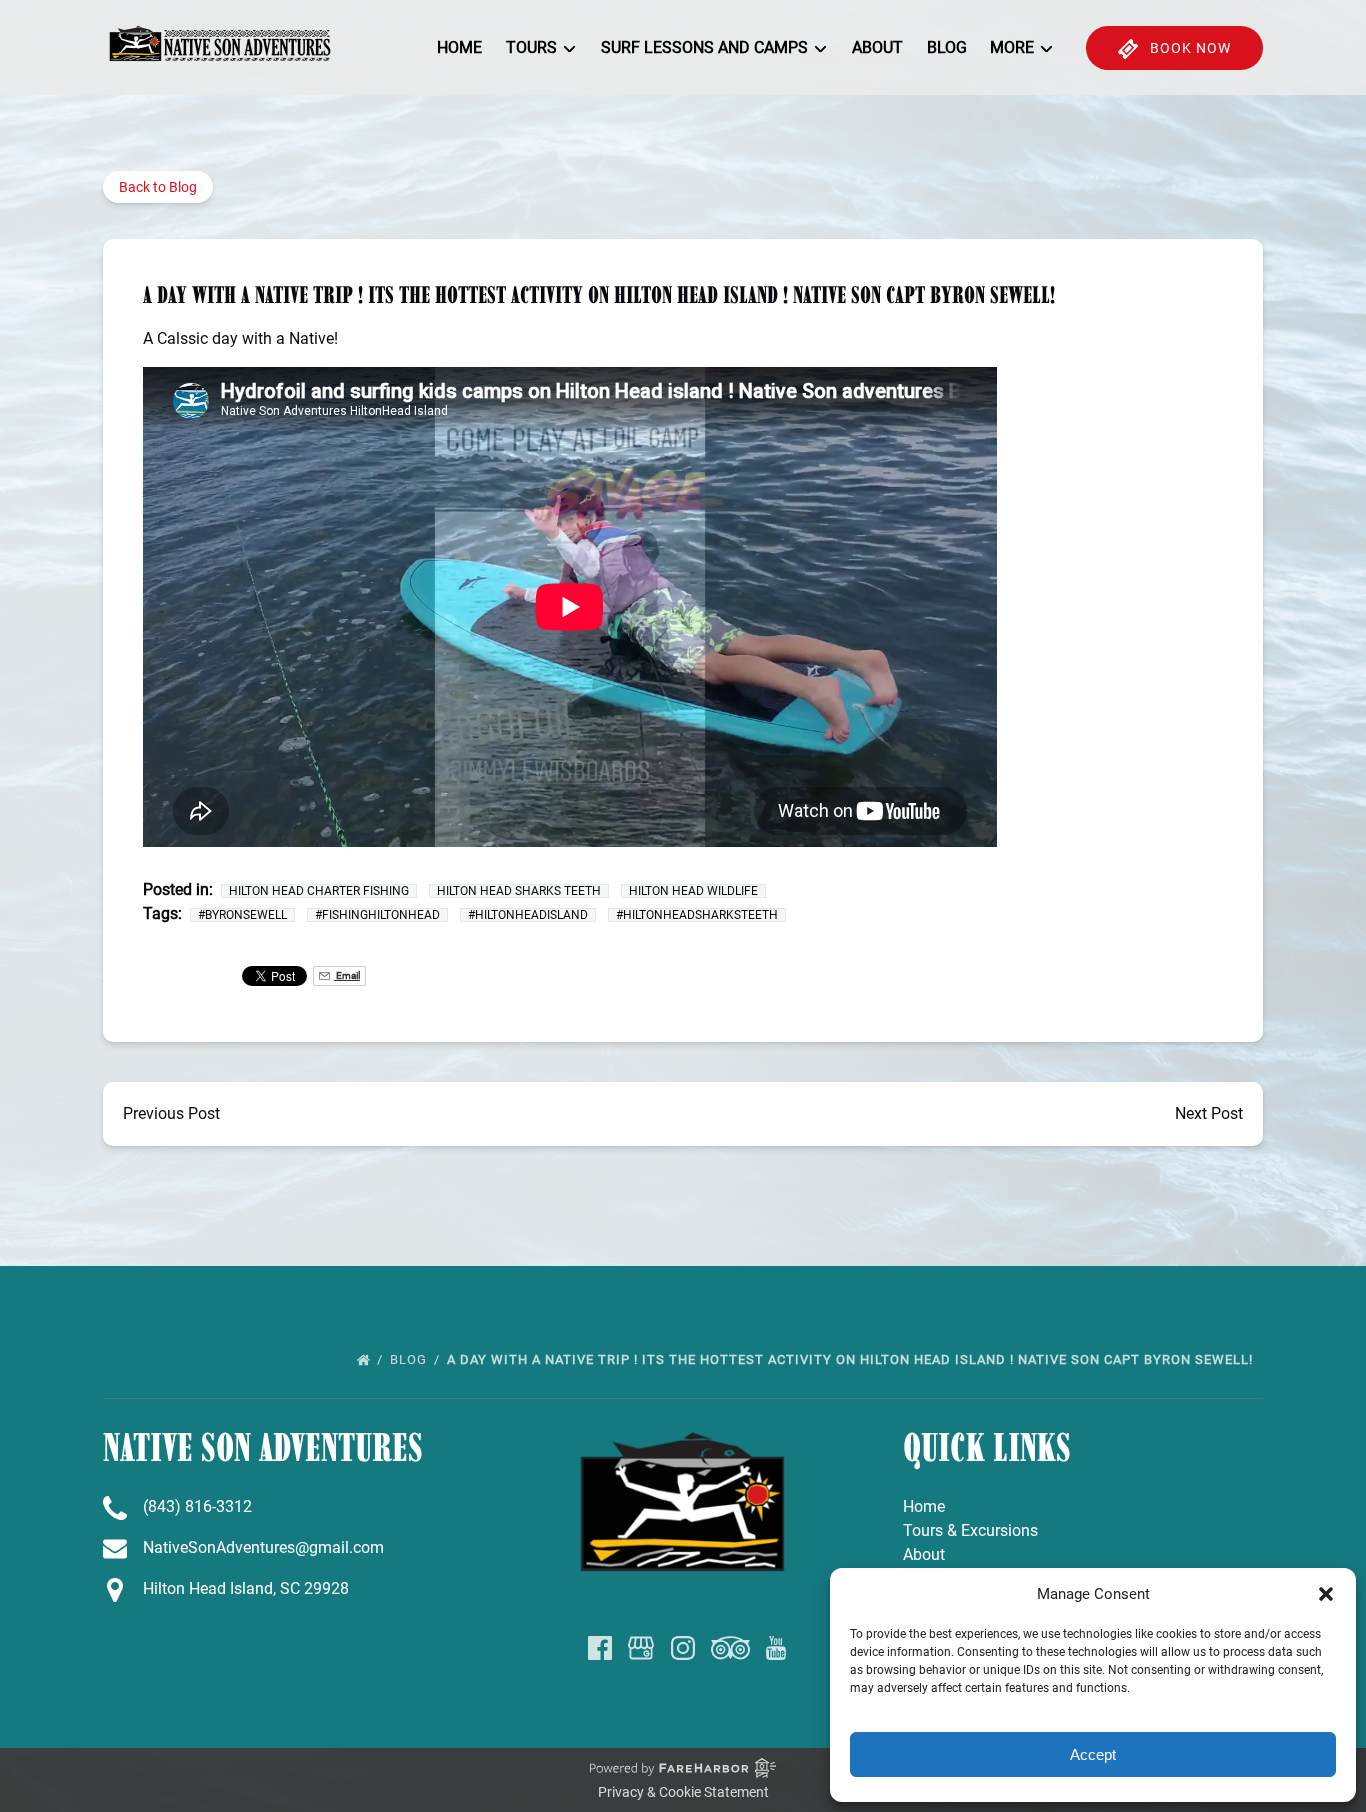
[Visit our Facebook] (600, 1648)
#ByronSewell (242, 915)
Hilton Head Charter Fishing (319, 891)
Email (347, 975)
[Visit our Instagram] (683, 1648)
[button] (1326, 1594)
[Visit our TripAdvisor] (730, 1648)
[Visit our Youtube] (776, 1648)
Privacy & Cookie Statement (683, 1792)
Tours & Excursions (970, 1530)
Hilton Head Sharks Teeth (519, 891)
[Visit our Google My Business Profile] (641, 1648)
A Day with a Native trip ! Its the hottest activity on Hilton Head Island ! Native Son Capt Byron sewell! (852, 1359)
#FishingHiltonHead (377, 915)
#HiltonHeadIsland (528, 915)
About (877, 47)
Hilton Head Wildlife (693, 891)
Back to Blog (158, 187)
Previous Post (171, 1113)
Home (459, 47)
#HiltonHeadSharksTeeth (697, 915)
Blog (947, 47)
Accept (1093, 1754)
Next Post (1209, 1113)
